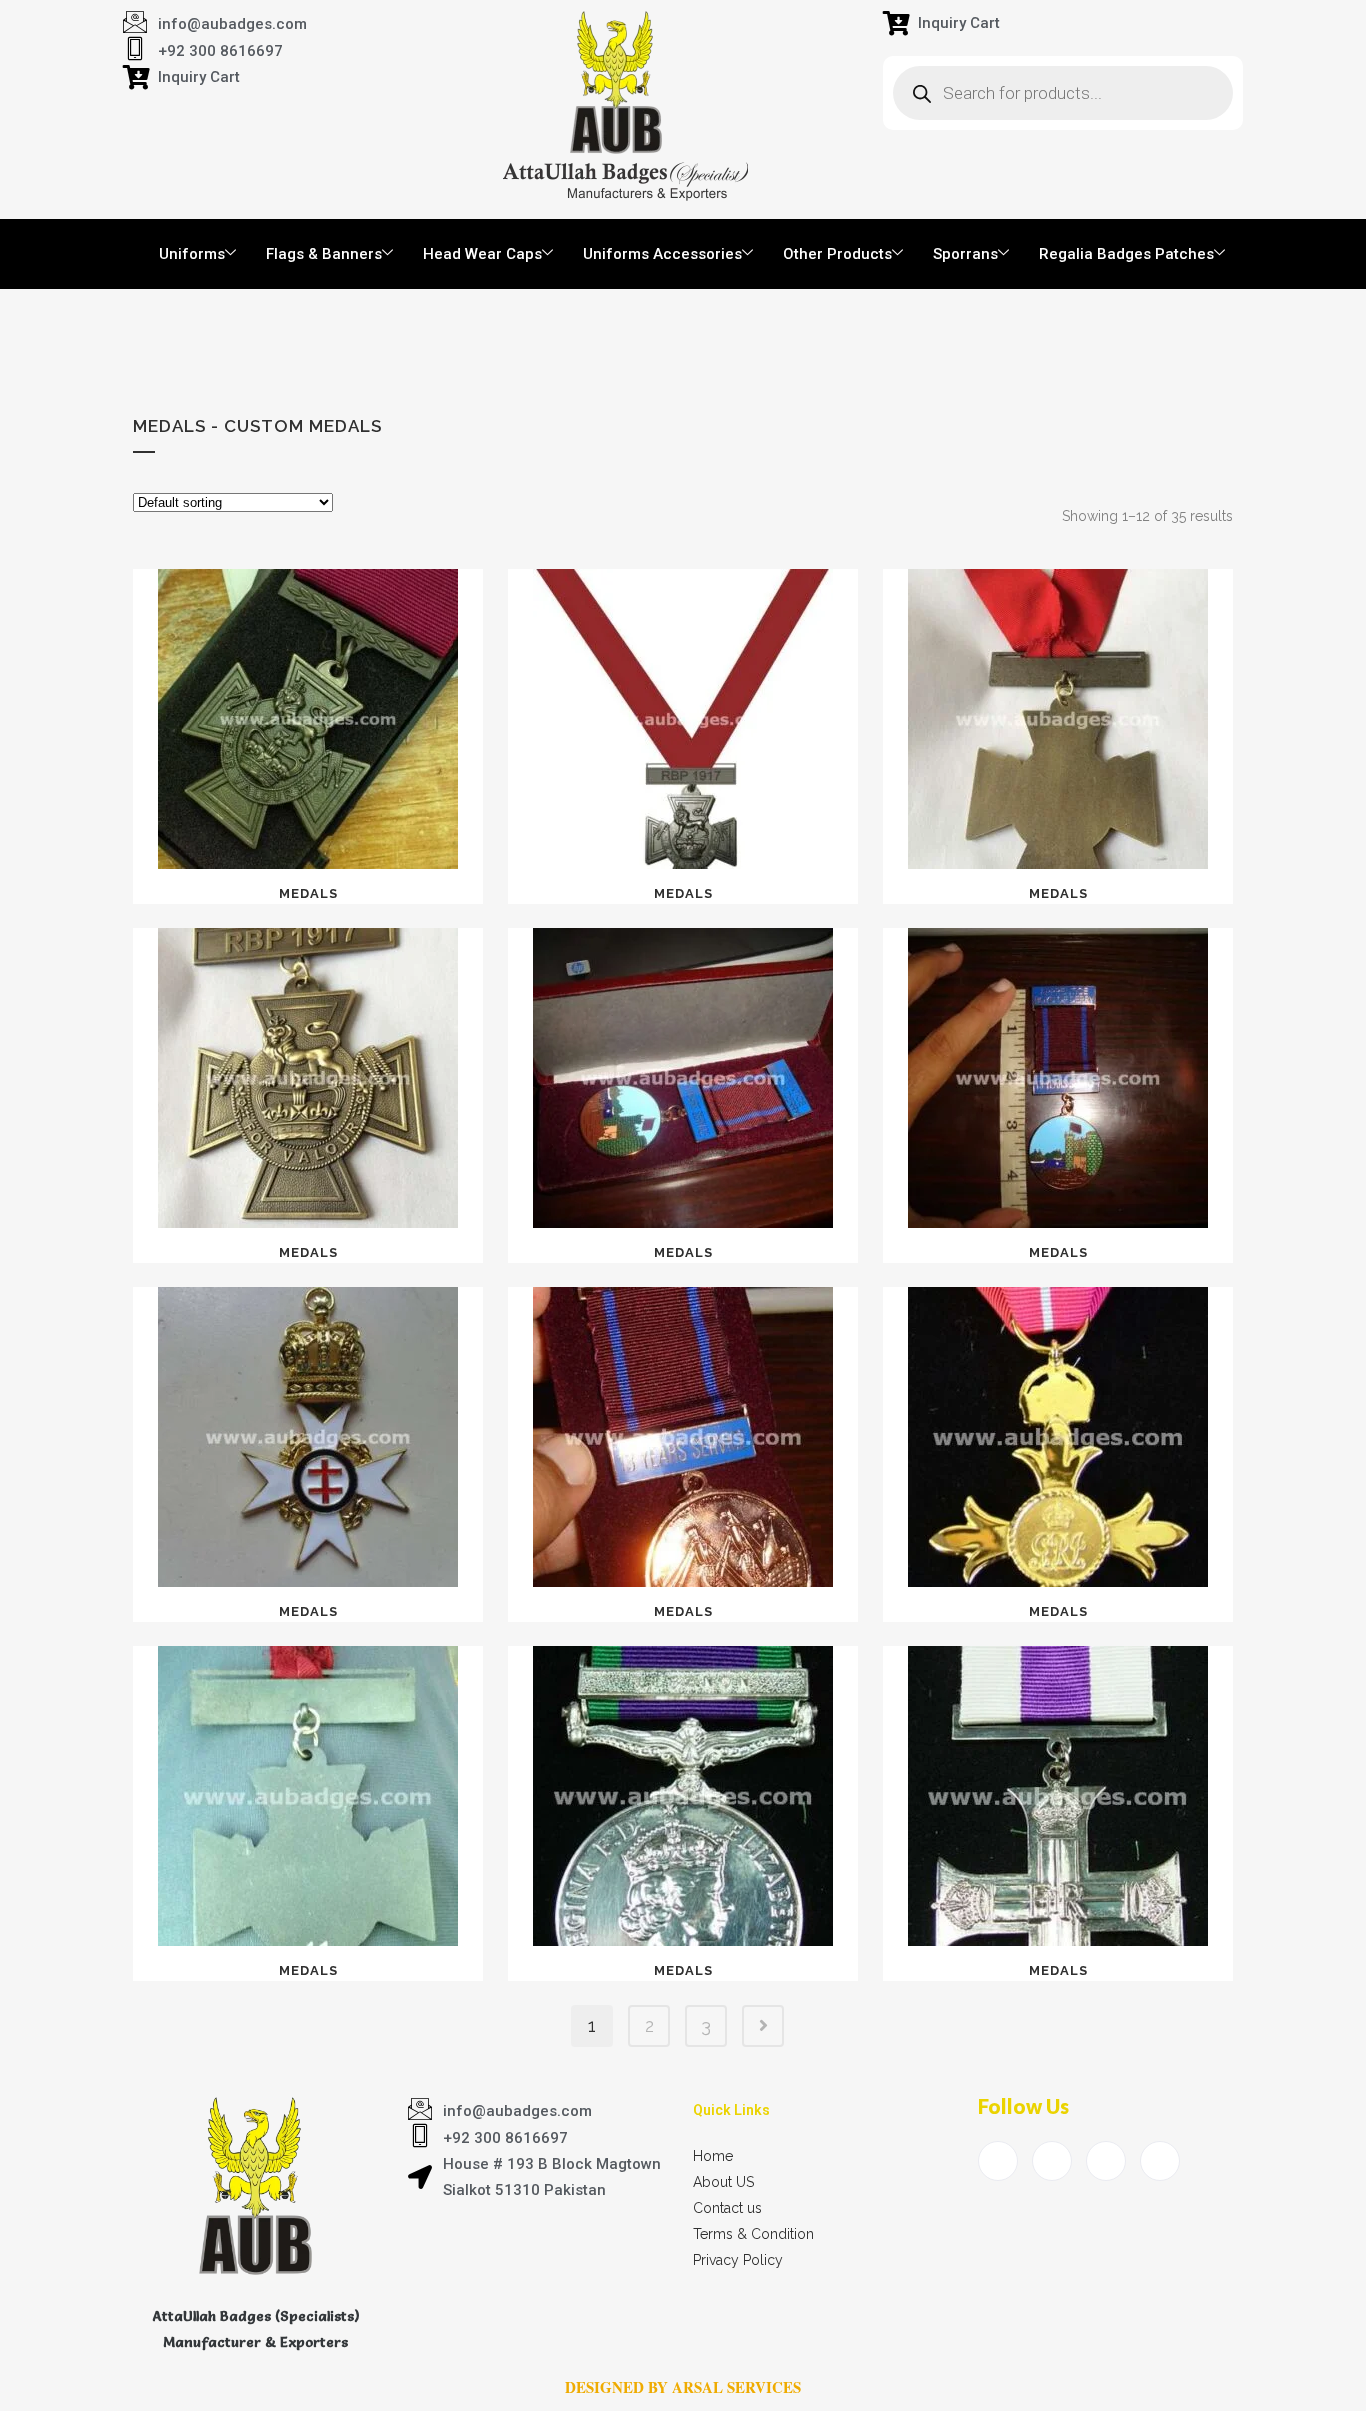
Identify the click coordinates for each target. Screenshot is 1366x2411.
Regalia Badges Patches (1126, 254)
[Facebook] (998, 2161)
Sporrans (965, 254)
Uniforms (192, 254)
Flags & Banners (324, 254)
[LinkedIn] (1106, 2161)
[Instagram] (1160, 2161)
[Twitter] (1052, 2161)
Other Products (837, 254)
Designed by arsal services (683, 2387)
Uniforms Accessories (662, 254)
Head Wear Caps (482, 254)
